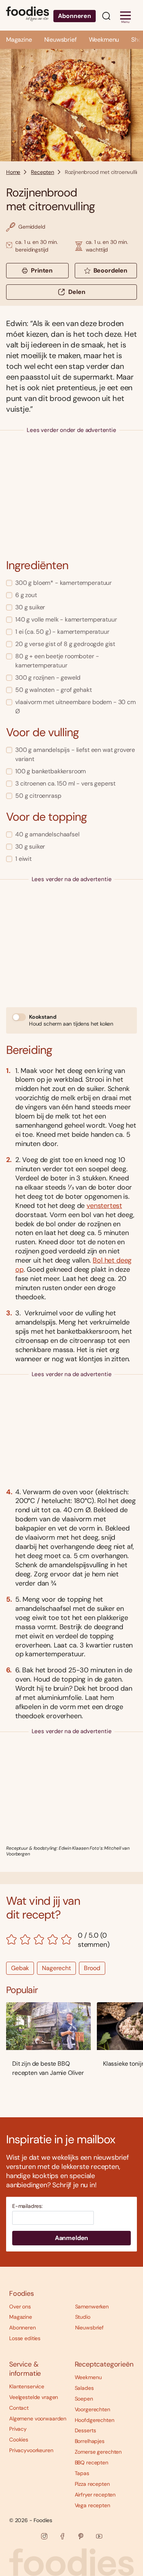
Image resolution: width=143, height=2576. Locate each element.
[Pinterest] (81, 2536)
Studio (83, 2317)
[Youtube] (99, 2536)
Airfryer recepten (95, 2495)
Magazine (19, 40)
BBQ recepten (92, 2462)
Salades (84, 2388)
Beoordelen (110, 270)
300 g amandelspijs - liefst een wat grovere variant (75, 754)
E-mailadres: (27, 2206)
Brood (92, 1968)
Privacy (18, 2429)
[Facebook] (63, 2536)
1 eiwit (23, 859)
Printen (42, 270)
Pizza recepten (92, 2484)
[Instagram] (44, 2536)
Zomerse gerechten (98, 2452)
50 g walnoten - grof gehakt (54, 690)
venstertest (104, 1206)
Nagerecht (56, 1968)
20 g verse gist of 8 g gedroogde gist (65, 644)
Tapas (82, 2473)
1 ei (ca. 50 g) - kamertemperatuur (62, 632)
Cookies (19, 2440)
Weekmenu (104, 40)
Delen (77, 292)
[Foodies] (27, 15)
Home (13, 172)
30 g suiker (30, 607)
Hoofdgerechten (95, 2420)
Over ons (20, 2307)
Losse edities (25, 2338)
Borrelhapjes (90, 2441)
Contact (19, 2408)
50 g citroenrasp (38, 796)
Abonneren (75, 16)
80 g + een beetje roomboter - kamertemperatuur (57, 661)
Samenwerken (92, 2307)
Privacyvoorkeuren (31, 2450)
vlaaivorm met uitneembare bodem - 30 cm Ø (76, 707)
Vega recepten (92, 2505)
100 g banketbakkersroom (51, 771)
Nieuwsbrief (60, 40)
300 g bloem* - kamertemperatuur (63, 583)
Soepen (84, 2399)
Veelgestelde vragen (34, 2397)
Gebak (20, 1968)
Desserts (85, 2430)
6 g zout (26, 595)
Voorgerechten (92, 2409)
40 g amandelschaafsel (47, 834)
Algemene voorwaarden (38, 2419)
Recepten (43, 172)
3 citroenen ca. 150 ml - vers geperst (65, 783)
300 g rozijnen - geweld (48, 678)
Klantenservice (27, 2386)
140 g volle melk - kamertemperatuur (66, 619)
